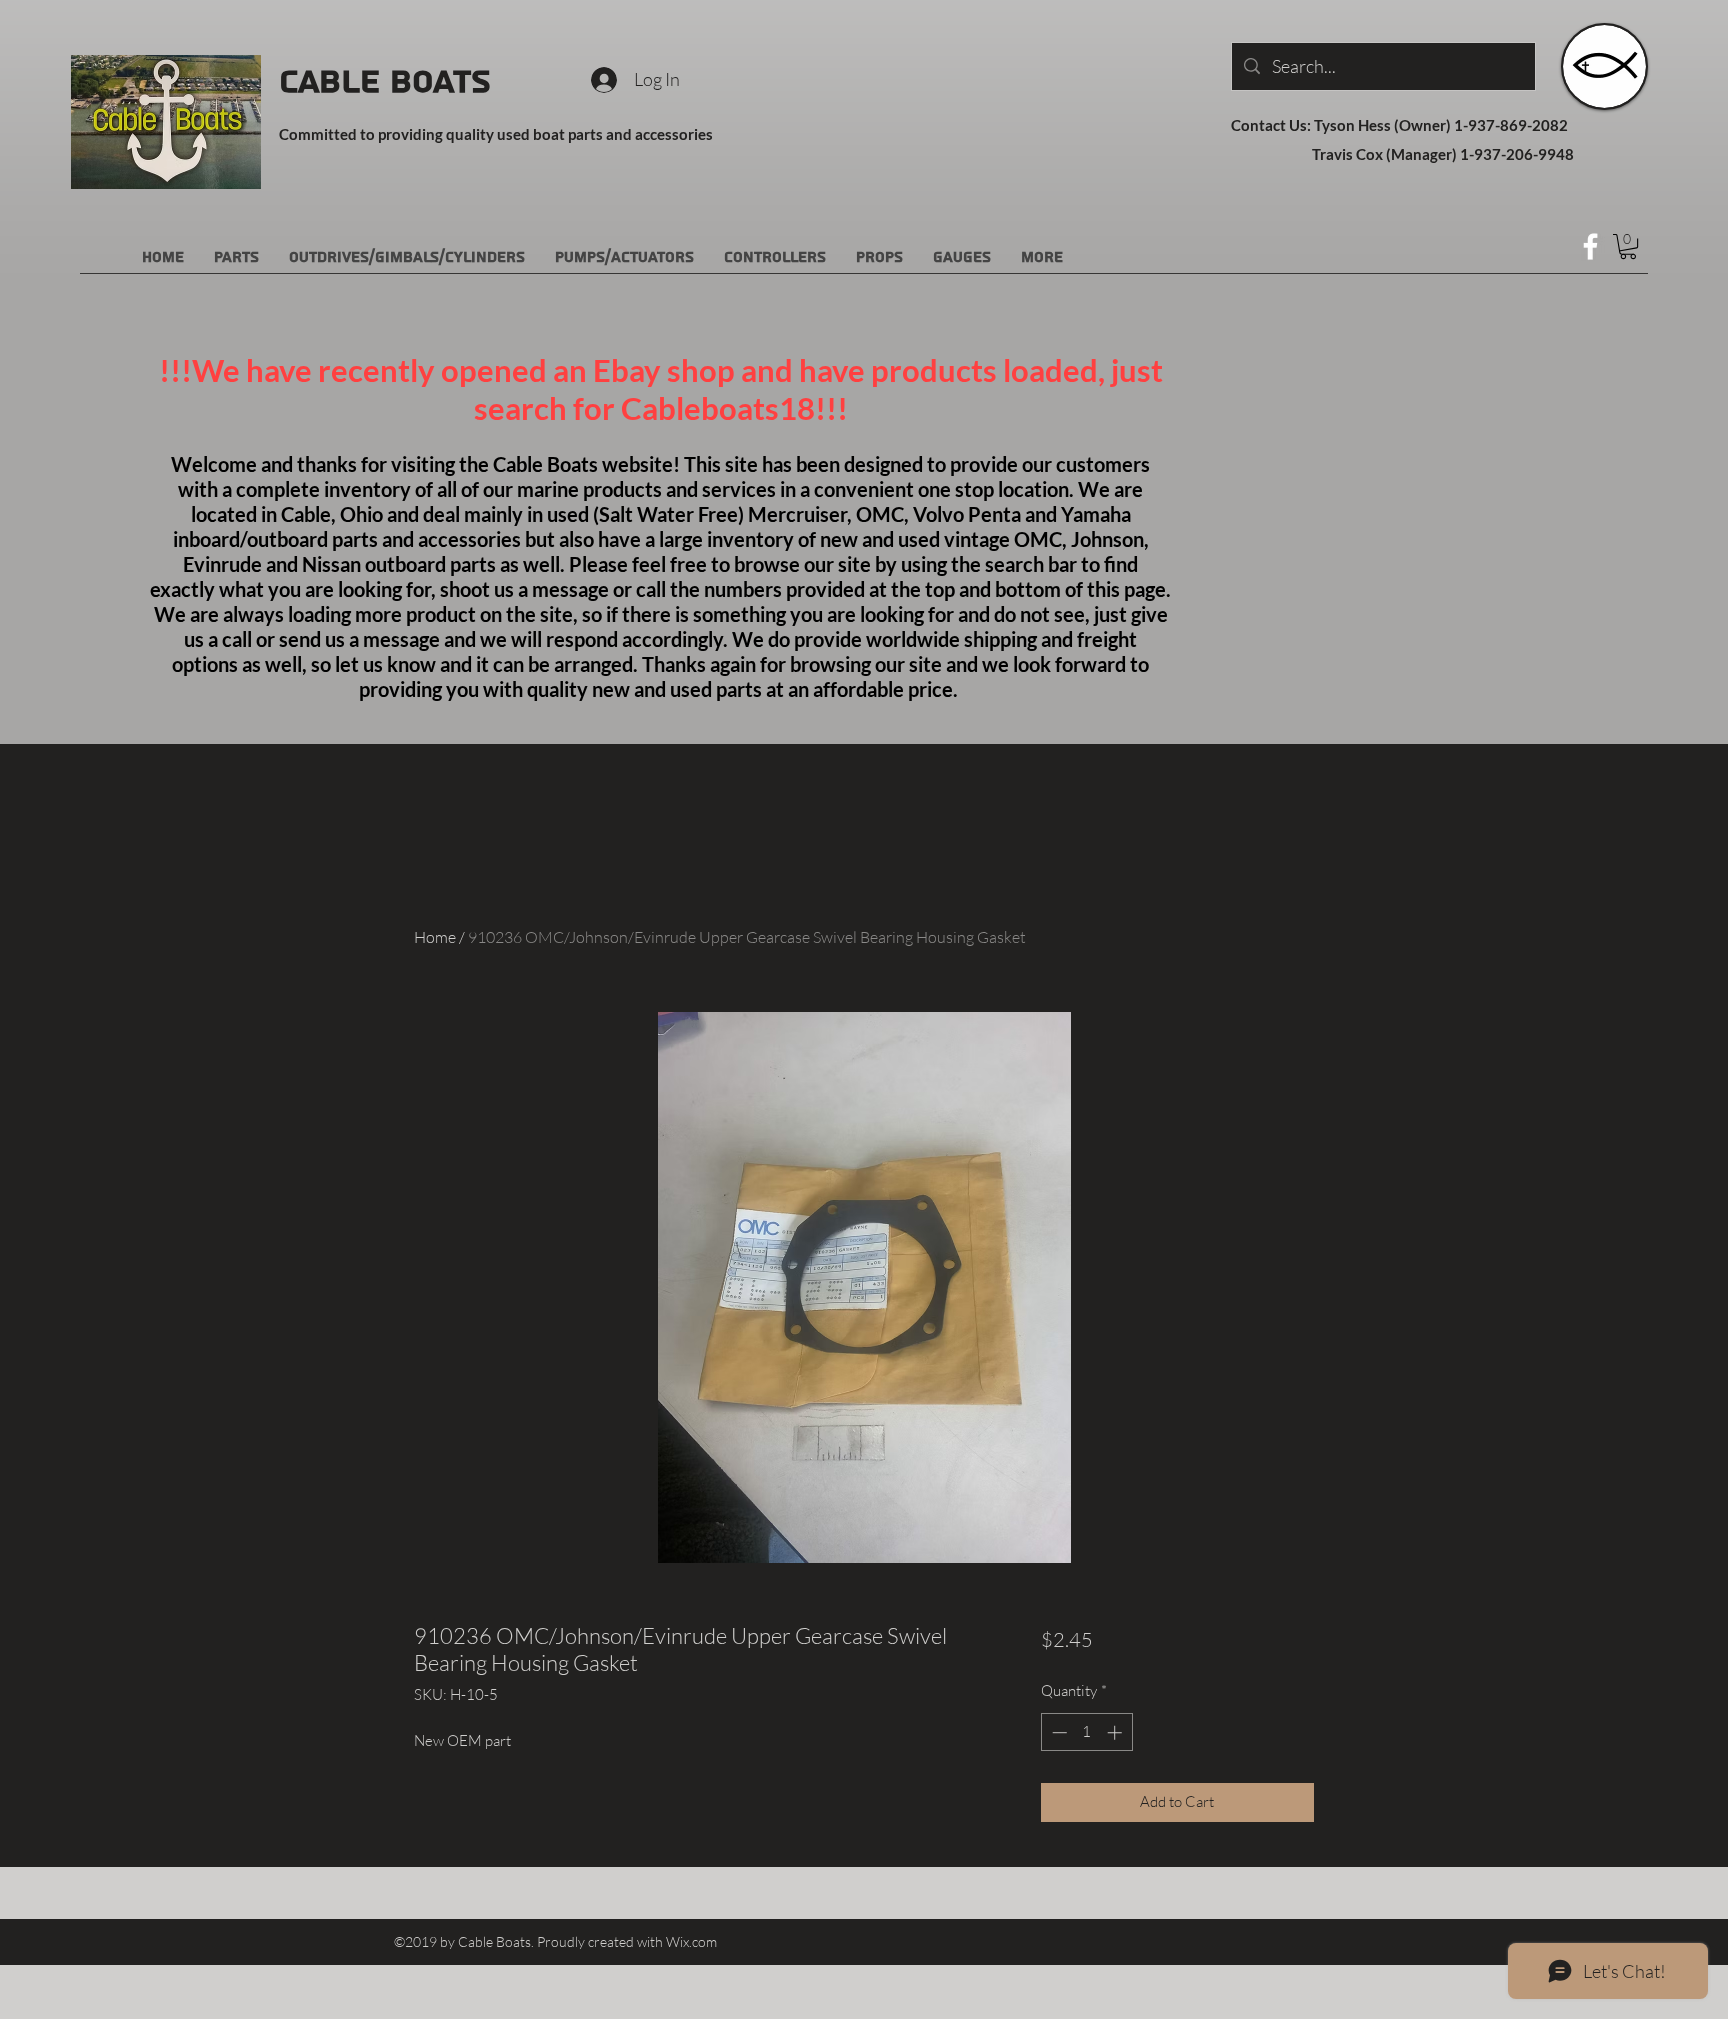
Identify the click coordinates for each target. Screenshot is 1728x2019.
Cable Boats (385, 82)
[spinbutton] (1086, 1732)
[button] (1628, 246)
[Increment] (1116, 1732)
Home (435, 937)
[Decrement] (1057, 1732)
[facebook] (1590, 246)
